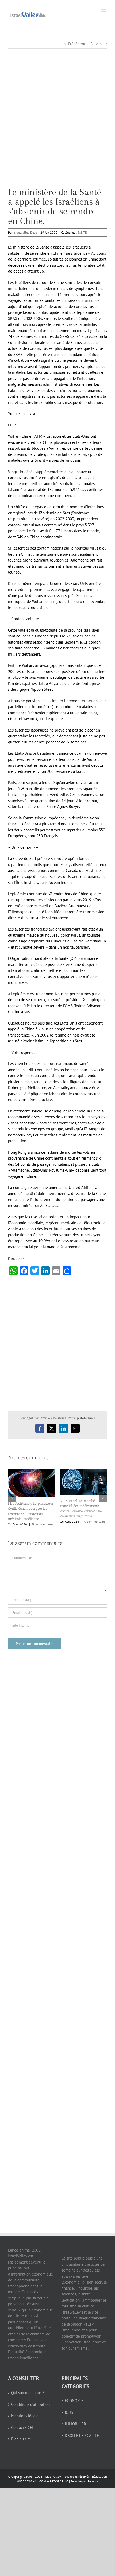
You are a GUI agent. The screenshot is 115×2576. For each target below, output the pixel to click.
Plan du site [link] (21, 2439)
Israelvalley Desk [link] (25, 232)
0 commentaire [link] (42, 1524)
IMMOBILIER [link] (75, 2424)
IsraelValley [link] (53, 2477)
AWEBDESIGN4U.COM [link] (31, 2481)
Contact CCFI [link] (22, 2427)
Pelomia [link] (93, 2481)
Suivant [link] (97, 44)
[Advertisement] (57, 130)
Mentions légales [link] (26, 2416)
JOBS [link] (69, 2412)
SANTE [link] (82, 232)
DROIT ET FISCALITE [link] (82, 2435)
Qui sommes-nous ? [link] (28, 2393)
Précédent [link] (77, 44)
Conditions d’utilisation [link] (30, 2404)
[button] (12, 1498)
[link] (28, 14)
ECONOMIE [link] (74, 2401)
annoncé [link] (92, 300)
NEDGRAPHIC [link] (59, 2481)
